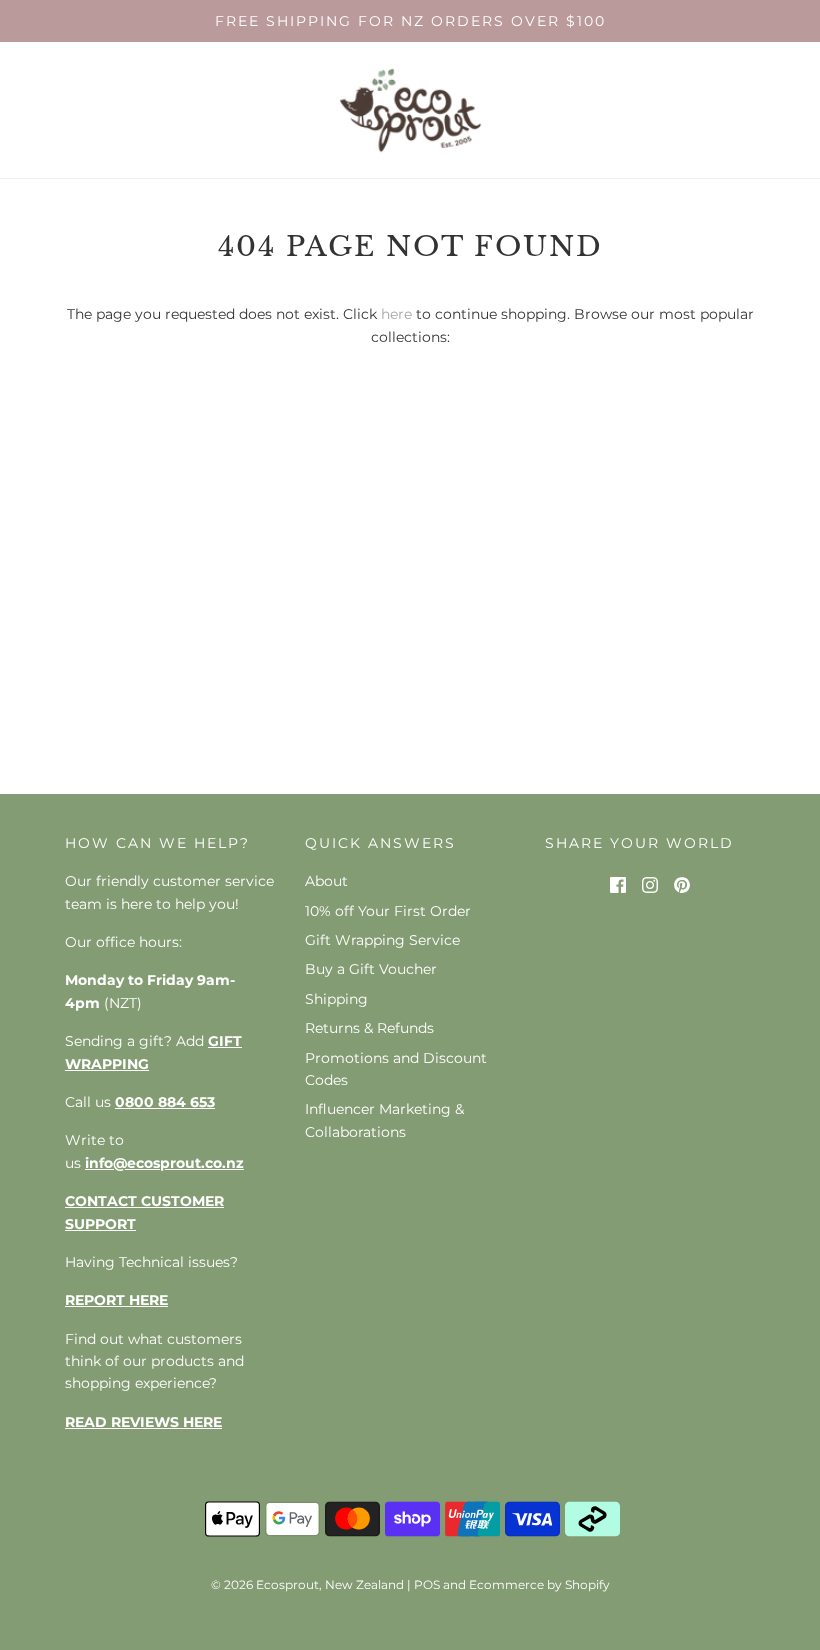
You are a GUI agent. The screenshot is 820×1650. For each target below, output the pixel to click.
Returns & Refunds (369, 1028)
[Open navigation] (27, 110)
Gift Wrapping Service (382, 940)
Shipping (336, 999)
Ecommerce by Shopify (539, 1584)
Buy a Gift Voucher (371, 969)
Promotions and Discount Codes (396, 1069)
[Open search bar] (737, 110)
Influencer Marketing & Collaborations (384, 1120)
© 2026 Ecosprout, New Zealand (307, 1584)
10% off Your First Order (388, 911)
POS (427, 1584)
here (396, 314)
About (326, 881)
